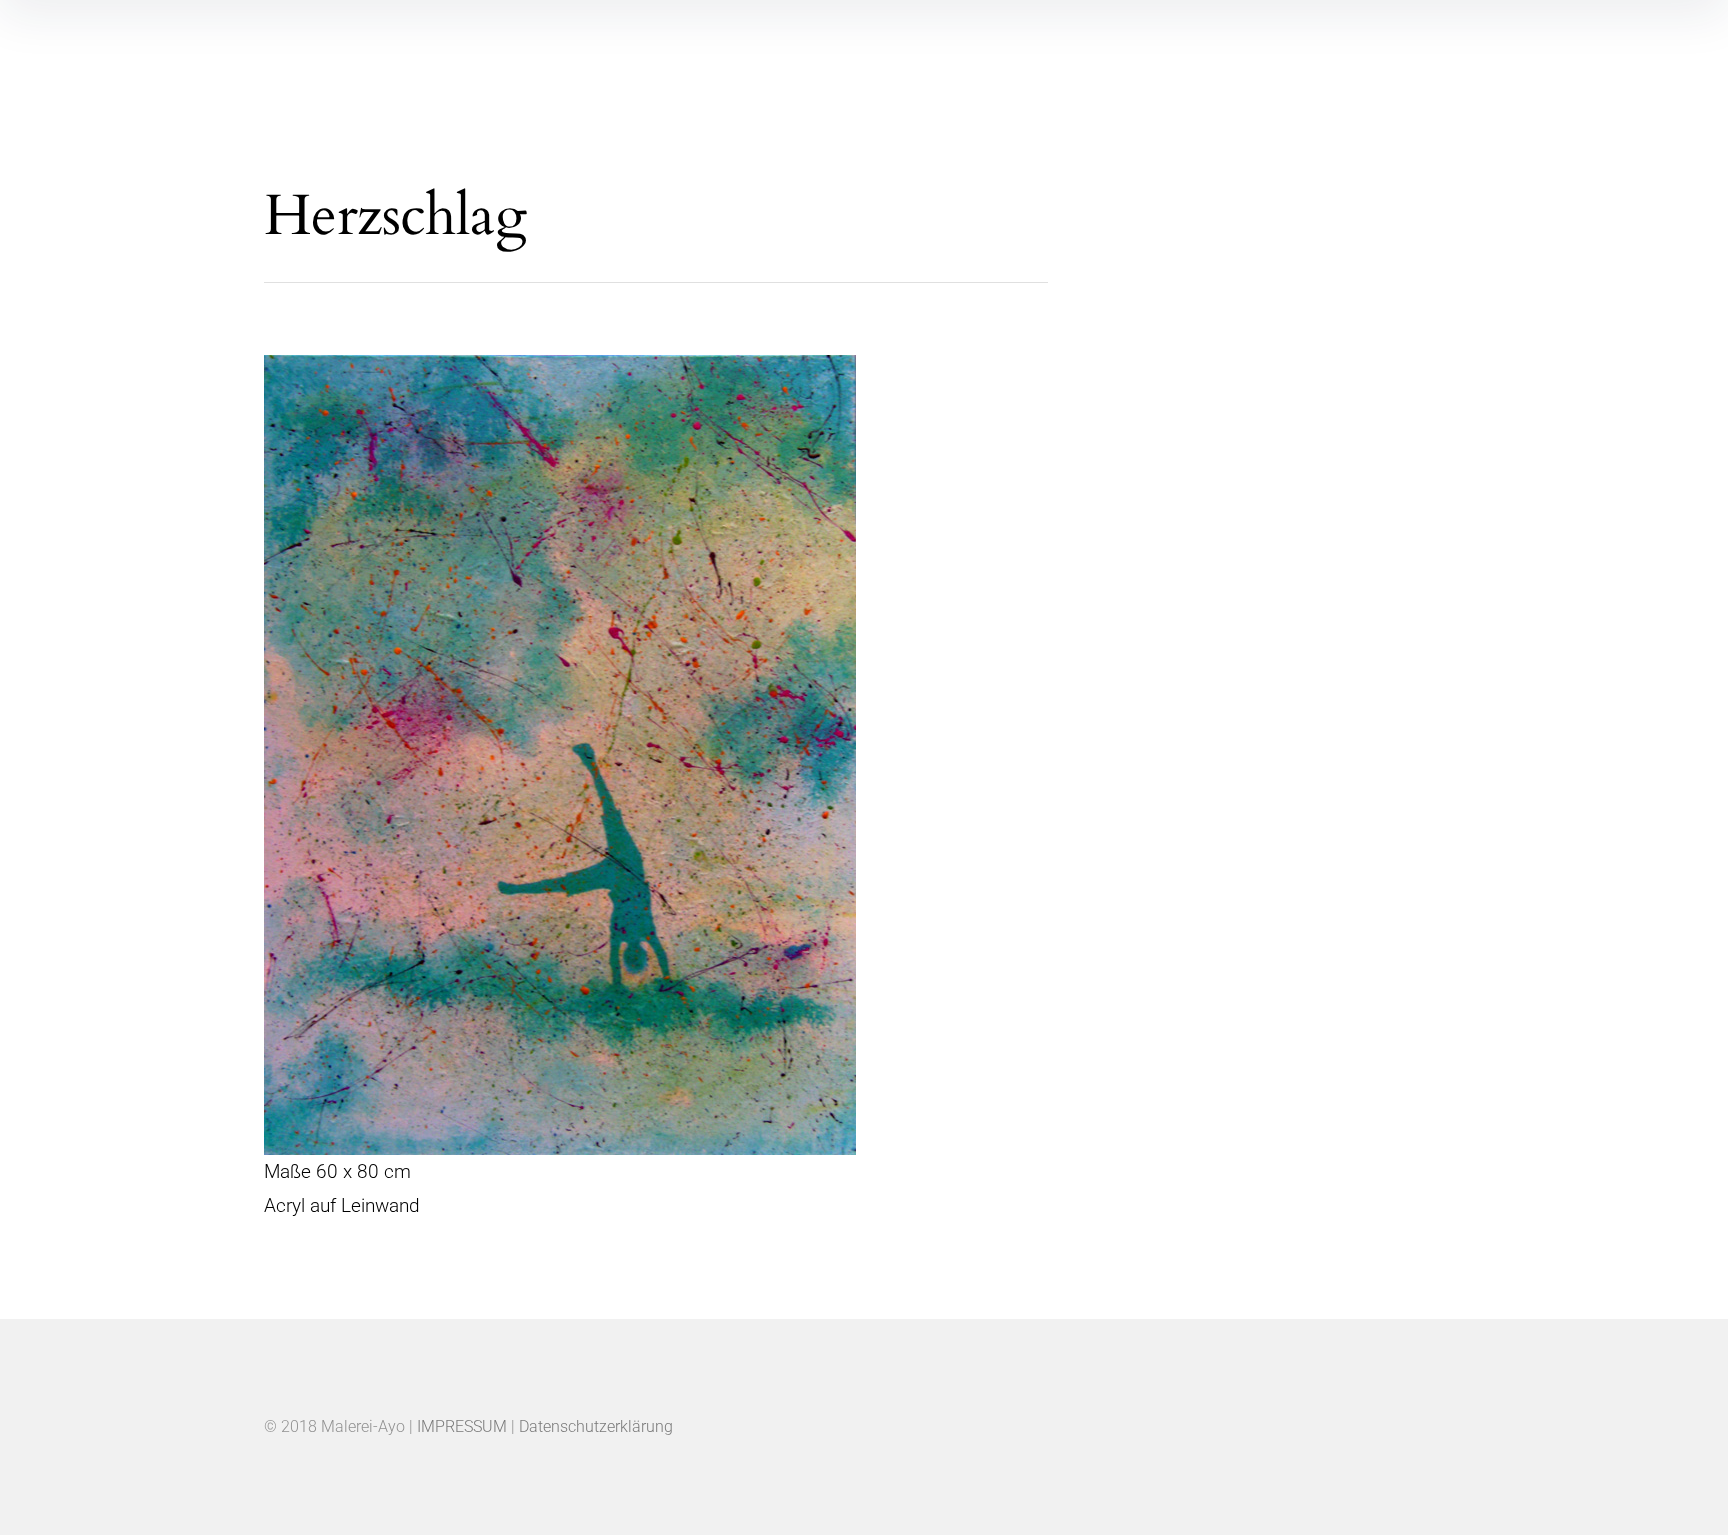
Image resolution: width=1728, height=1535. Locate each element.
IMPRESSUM (462, 1426)
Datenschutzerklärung (596, 1426)
